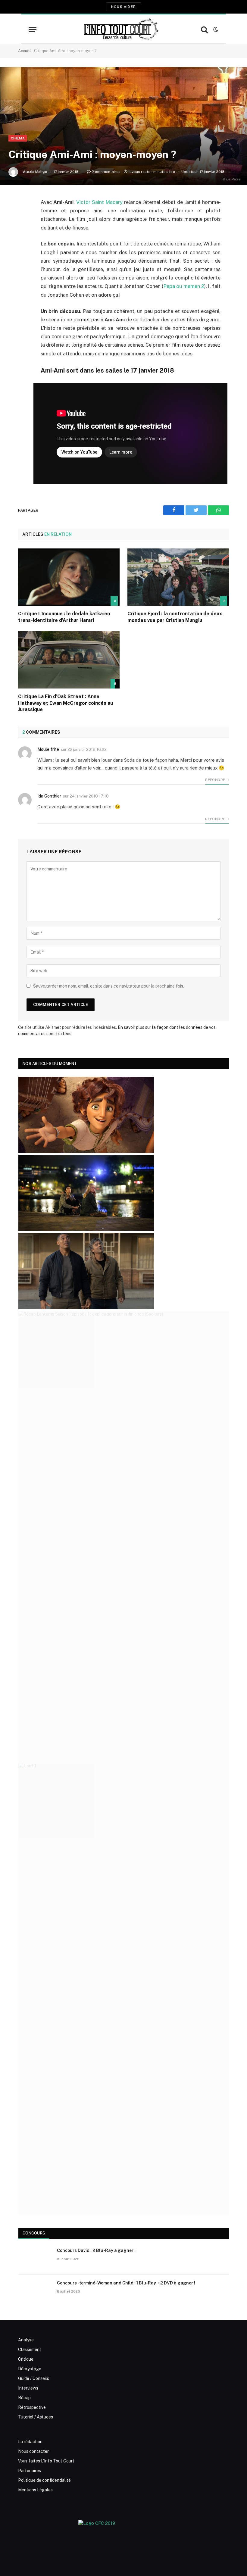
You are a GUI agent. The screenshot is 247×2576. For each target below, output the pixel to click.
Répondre (216, 780)
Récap (24, 2398)
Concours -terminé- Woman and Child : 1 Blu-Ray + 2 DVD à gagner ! (126, 2283)
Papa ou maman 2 (184, 286)
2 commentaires (106, 172)
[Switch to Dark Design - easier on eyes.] (215, 30)
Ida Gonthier (49, 796)
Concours (34, 2233)
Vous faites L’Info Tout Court (46, 2461)
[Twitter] (24, 233)
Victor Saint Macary (99, 202)
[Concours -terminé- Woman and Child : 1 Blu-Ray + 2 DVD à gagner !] (35, 2291)
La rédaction (30, 2442)
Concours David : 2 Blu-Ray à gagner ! (96, 2250)
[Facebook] (24, 218)
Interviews (28, 2388)
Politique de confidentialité (44, 2480)
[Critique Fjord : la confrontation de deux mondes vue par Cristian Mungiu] (178, 577)
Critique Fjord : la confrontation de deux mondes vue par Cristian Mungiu (175, 617)
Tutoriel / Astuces (36, 2417)
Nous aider (123, 7)
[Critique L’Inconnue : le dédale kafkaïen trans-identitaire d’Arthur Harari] (69, 577)
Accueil (25, 51)
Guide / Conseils (34, 2378)
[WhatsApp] (24, 248)
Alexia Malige (35, 172)
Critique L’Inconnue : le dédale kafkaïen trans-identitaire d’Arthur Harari (64, 617)
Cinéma (18, 138)
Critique (26, 2359)
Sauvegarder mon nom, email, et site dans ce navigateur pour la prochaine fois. (109, 986)
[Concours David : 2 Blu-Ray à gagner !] (35, 2258)
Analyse (26, 2340)
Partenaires (30, 2471)
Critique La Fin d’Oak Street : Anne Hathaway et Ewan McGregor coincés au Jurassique (66, 703)
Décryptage (30, 2369)
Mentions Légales (35, 2490)
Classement (30, 2350)
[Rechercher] (204, 30)
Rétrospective (32, 2407)
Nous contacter (33, 2451)
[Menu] (33, 30)
